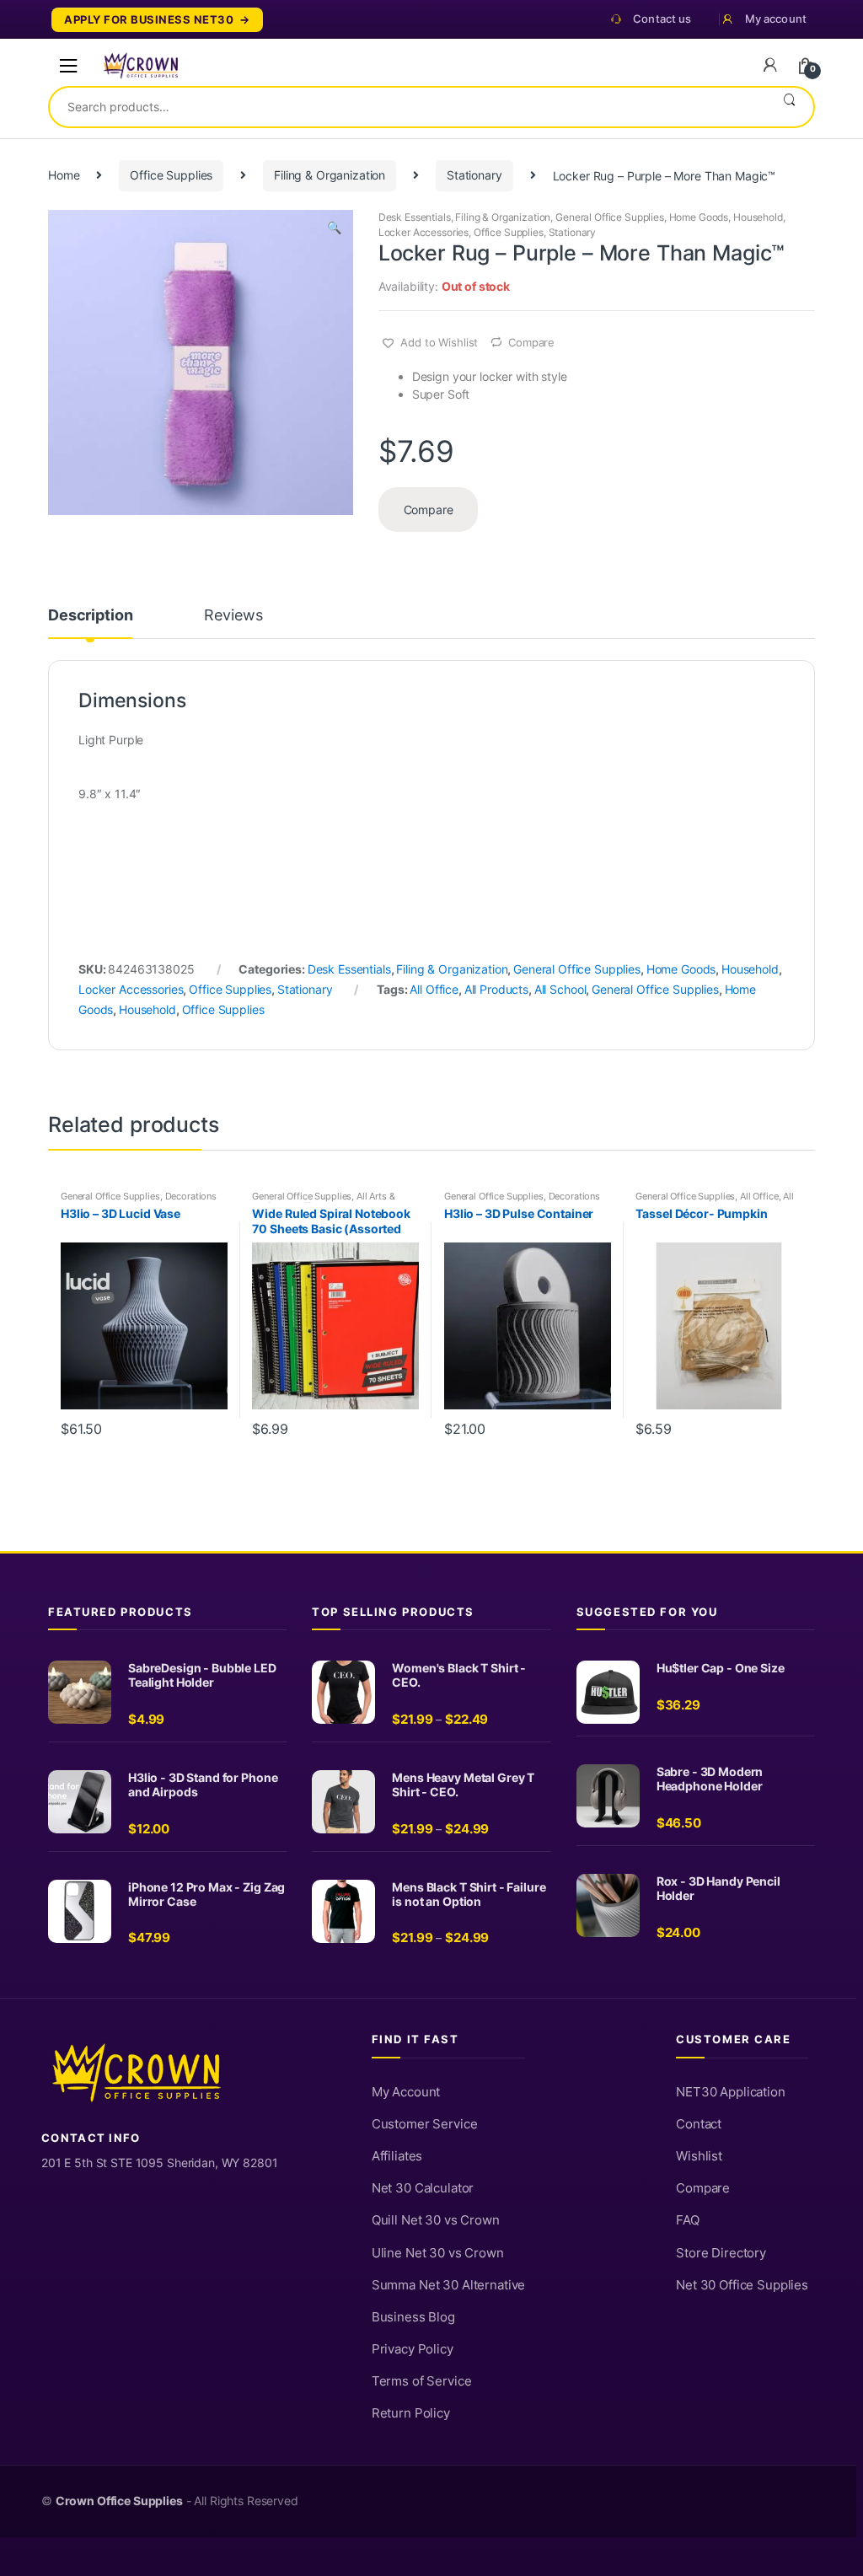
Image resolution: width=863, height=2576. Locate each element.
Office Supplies (171, 175)
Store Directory (721, 2253)
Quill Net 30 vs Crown (436, 2220)
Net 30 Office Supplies (742, 2285)
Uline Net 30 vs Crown (438, 2253)
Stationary (474, 175)
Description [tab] (90, 616)
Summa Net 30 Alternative (449, 2285)
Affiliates (397, 2156)
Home (64, 175)
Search (789, 107)
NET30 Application (731, 2092)
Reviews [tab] (233, 616)
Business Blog (413, 2317)
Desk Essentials (415, 217)
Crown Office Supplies (119, 2501)
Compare (531, 342)
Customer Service (425, 2124)
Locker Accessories (423, 232)
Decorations (191, 1196)
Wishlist (699, 2156)
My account (776, 19)
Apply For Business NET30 (149, 20)
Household (758, 217)
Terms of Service (422, 2381)
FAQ (688, 2220)
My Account (406, 2092)
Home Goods (699, 217)
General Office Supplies (610, 217)
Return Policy (411, 2413)
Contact (699, 2124)
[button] (334, 229)
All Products (496, 989)
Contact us (662, 19)
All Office (434, 989)
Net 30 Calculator (423, 2188)
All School (560, 989)
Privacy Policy (413, 2349)
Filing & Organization (330, 175)
